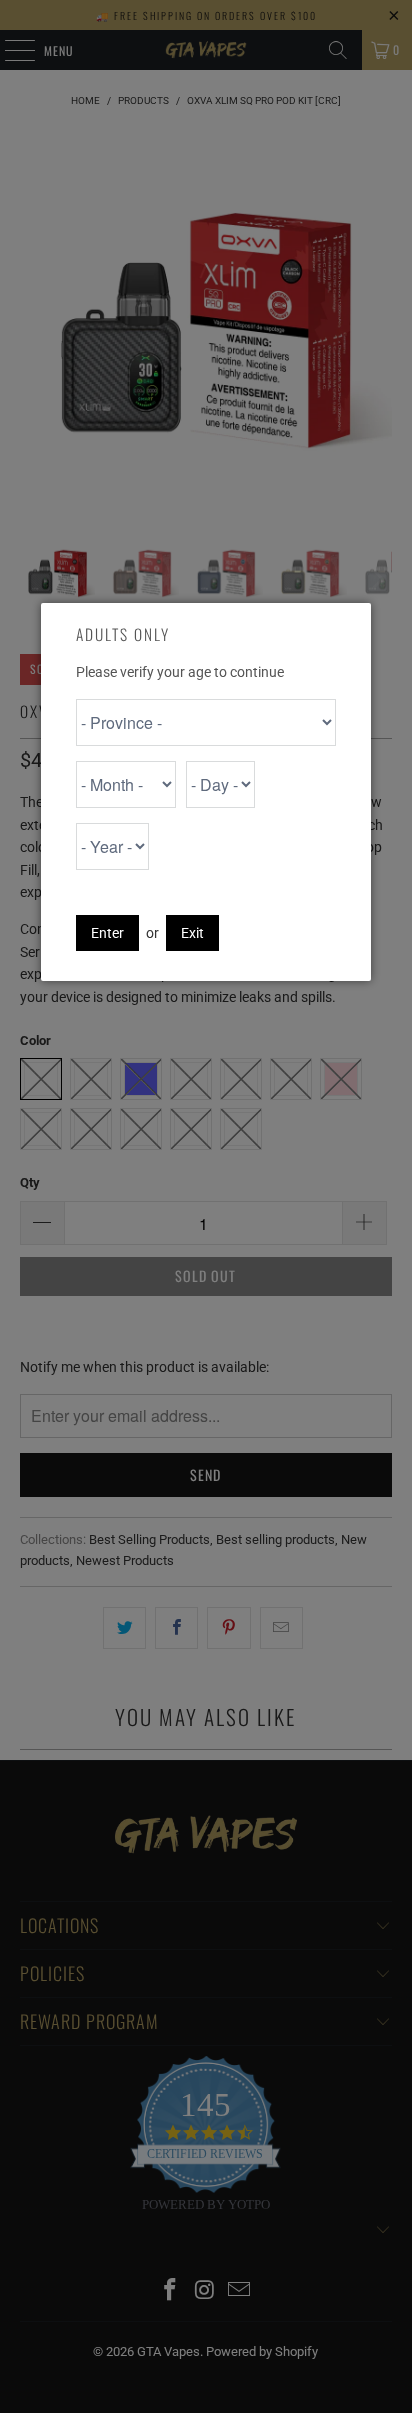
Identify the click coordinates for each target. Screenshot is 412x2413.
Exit (192, 933)
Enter (107, 933)
